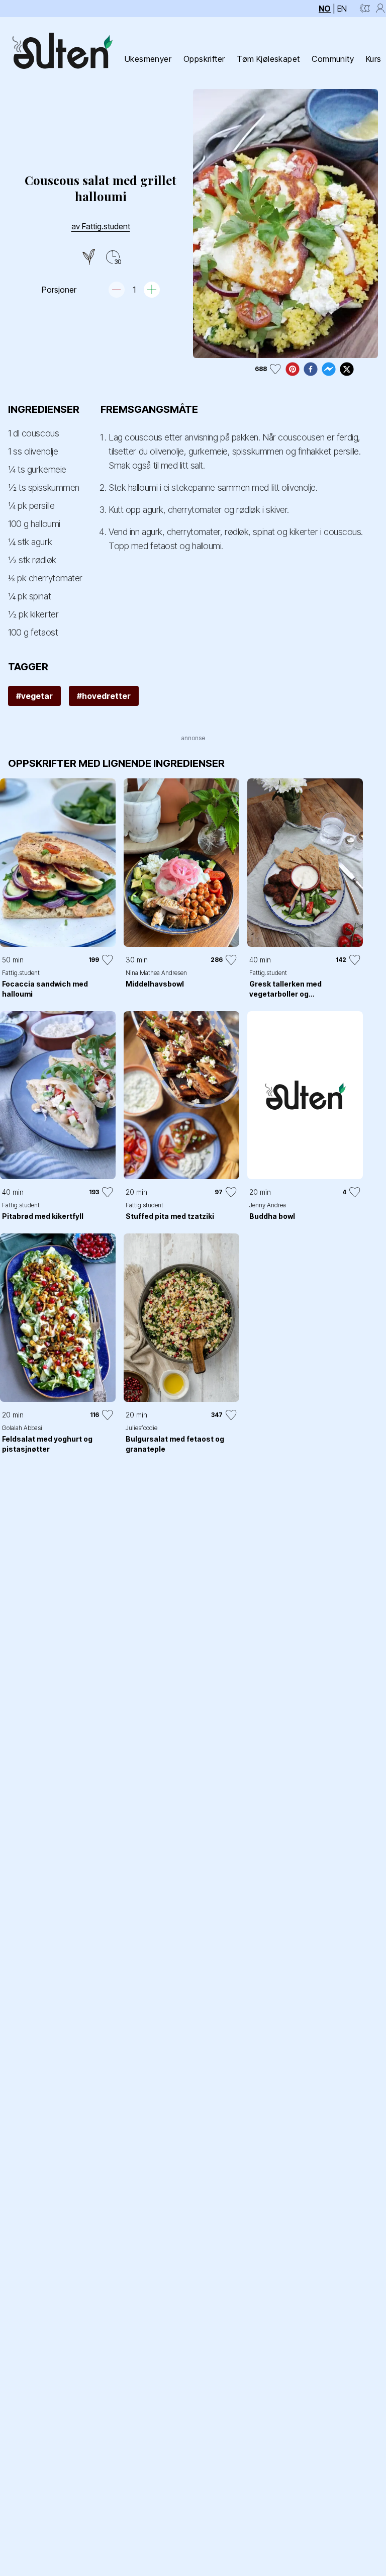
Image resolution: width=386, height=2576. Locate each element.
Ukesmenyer (148, 59)
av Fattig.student (101, 226)
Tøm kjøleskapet (268, 59)
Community (333, 59)
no (325, 9)
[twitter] (347, 369)
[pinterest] (293, 369)
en (342, 9)
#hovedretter (104, 696)
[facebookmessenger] (329, 369)
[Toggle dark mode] (365, 9)
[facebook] (311, 369)
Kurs (374, 59)
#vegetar (34, 696)
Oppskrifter (204, 59)
